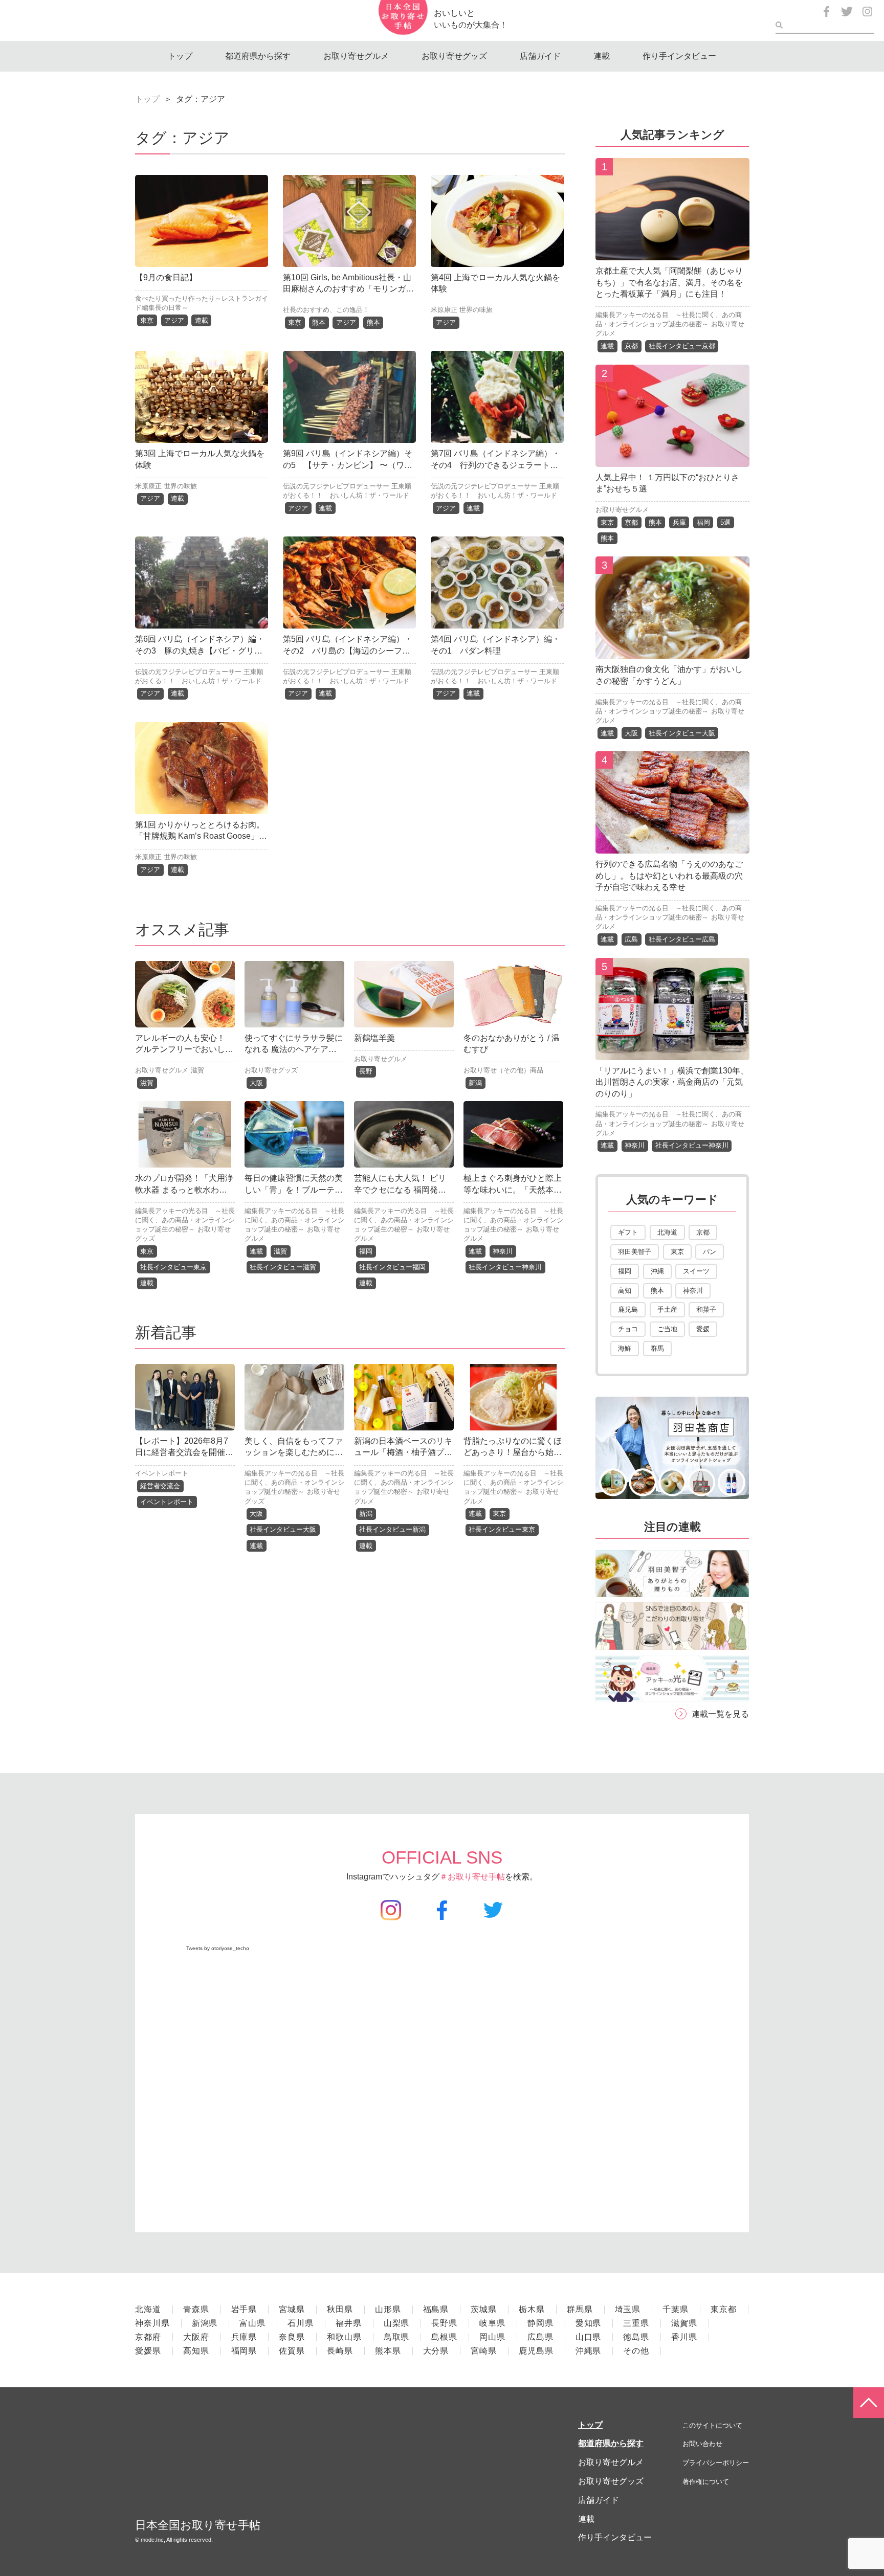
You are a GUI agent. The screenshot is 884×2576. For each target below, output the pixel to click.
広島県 (540, 2337)
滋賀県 (684, 2323)
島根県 (444, 2337)
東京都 (724, 2309)
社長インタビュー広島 (682, 939)
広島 (631, 939)
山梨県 (397, 2323)
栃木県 (532, 2309)
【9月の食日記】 (166, 277)
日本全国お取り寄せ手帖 (198, 2525)
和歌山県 (344, 2337)
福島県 (436, 2309)
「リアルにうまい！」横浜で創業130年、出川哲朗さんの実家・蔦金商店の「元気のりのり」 (672, 1082)
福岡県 (244, 2351)
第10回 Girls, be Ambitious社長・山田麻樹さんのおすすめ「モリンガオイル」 (348, 289)
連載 (602, 56)
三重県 (636, 2323)
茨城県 (484, 2309)
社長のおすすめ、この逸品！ (326, 310)
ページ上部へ (869, 2403)
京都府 (148, 2337)
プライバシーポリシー (716, 2463)
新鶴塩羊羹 (374, 1038)
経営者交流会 (160, 1486)
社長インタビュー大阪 (283, 1529)
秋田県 (340, 2309)
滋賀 (197, 1070)
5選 (725, 522)
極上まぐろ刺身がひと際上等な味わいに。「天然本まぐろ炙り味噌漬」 (513, 1190)
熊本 (319, 322)
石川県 (301, 2323)
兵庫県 (244, 2337)
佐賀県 (292, 2351)
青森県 (196, 2309)
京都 (631, 346)
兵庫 (679, 522)
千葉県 (676, 2309)
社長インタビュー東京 (173, 1267)
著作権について (706, 2482)
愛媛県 (148, 2351)
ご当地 (667, 1329)
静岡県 (540, 2323)
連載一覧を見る (720, 1714)
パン (710, 1252)
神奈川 (503, 1251)
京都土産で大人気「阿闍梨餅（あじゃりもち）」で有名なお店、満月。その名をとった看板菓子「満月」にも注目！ (669, 282)
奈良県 (292, 2337)
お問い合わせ (702, 2444)
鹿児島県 (536, 2351)
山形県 (388, 2309)
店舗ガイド (540, 56)
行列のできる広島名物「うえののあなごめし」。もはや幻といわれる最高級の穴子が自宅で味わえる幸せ (669, 876)
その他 (636, 2351)
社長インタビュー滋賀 (283, 1267)
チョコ (628, 1329)
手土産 (667, 1309)
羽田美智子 (635, 1252)
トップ (180, 56)
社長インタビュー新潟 (392, 1529)
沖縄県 (589, 2351)
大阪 (256, 1083)
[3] (672, 651)
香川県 (684, 2337)
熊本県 (388, 2351)
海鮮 (625, 1348)
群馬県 (580, 2309)
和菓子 (706, 1309)
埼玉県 (628, 2309)
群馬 (657, 1348)
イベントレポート (162, 1473)
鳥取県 (397, 2337)
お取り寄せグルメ (356, 56)
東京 (147, 320)
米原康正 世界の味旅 (462, 310)
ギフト (628, 1232)
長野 (366, 1071)
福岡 (366, 1251)
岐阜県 (492, 2323)
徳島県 (636, 2337)
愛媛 (703, 1329)
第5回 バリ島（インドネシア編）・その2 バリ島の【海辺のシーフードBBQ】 (348, 651)
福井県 (349, 2323)
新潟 (475, 1083)
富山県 (252, 2323)
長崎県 (340, 2351)
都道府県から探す (258, 56)
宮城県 (292, 2309)
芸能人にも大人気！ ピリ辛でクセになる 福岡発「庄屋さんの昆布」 (400, 1190)
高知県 (196, 2351)
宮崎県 (484, 2351)
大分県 (436, 2351)
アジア (174, 320)
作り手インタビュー (679, 56)
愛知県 (589, 2323)
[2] (672, 459)
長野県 (444, 2323)
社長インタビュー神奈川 (505, 1267)
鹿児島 (628, 1309)
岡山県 (492, 2337)
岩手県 (244, 2309)
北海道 (667, 1232)
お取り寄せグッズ (454, 56)
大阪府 (196, 2337)
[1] (672, 252)
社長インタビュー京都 (682, 346)
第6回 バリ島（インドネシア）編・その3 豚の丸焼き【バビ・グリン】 (200, 651)
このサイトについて (712, 2425)
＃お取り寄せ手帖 (472, 1877)
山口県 (589, 2337)
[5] (672, 1052)
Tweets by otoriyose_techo (218, 1948)
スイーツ (696, 1271)
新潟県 (205, 2323)
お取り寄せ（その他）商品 (503, 1070)
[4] (672, 846)
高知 (625, 1291)
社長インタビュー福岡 (392, 1267)
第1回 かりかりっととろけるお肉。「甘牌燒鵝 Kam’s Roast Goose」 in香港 (201, 836)
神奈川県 (152, 2323)
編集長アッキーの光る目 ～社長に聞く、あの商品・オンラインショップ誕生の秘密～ (185, 1220)
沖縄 (657, 1271)
